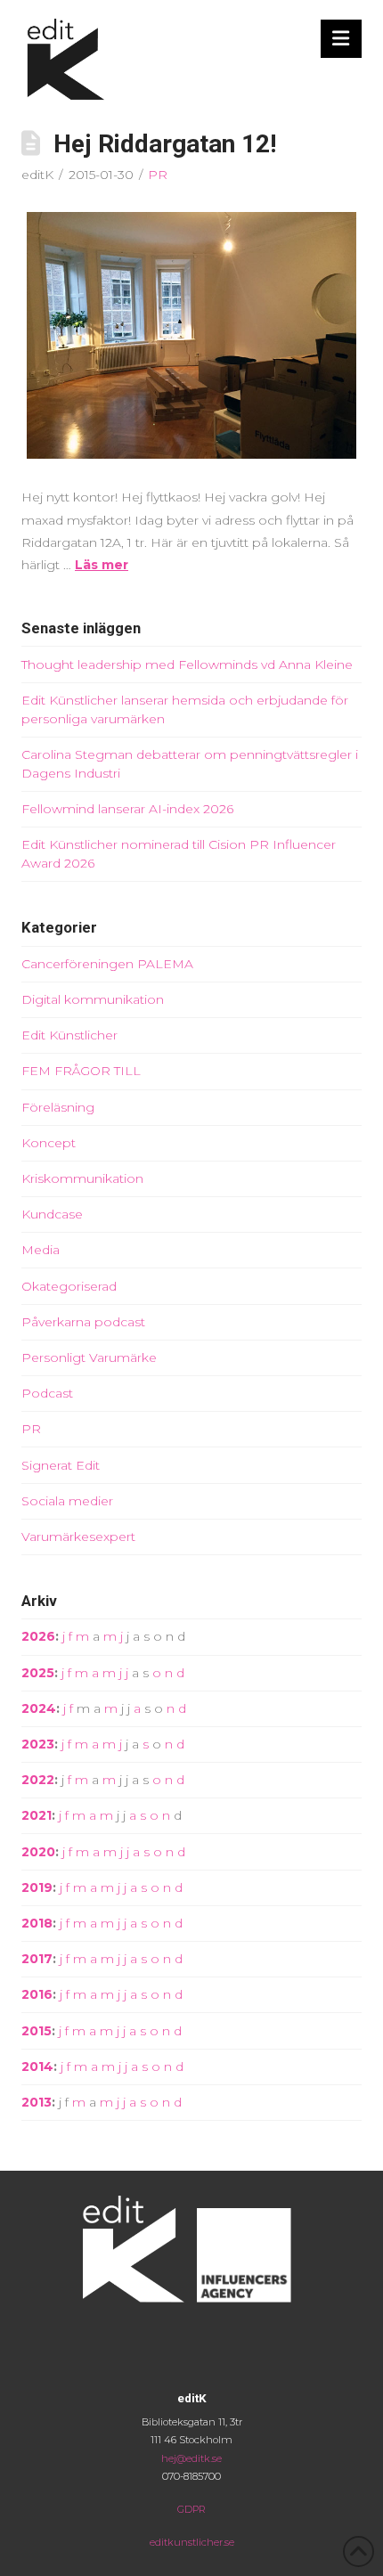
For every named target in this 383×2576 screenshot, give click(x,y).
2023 (38, 1744)
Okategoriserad (69, 1286)
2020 (38, 1852)
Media (41, 1250)
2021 (37, 1815)
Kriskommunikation (82, 1178)
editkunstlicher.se (192, 2542)
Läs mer (102, 565)
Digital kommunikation (93, 999)
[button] (342, 39)
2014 (37, 2067)
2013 (37, 2102)
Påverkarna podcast (83, 1322)
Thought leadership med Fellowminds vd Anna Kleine (187, 664)
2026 (38, 1636)
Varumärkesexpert (78, 1537)
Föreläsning (58, 1107)
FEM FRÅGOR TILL (81, 1071)
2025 (38, 1673)
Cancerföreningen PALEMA (107, 964)
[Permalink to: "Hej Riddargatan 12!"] (191, 336)
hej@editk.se (191, 2458)
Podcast (47, 1393)
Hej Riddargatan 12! (165, 144)
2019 (37, 1887)
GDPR (191, 2509)
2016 (37, 1994)
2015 (37, 2031)
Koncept (49, 1143)
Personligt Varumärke (89, 1357)
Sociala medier (67, 1501)
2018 (37, 1923)
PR (158, 175)
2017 (37, 1959)
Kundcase (52, 1214)
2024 (39, 1708)
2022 (38, 1780)
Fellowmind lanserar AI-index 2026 (127, 809)
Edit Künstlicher (69, 1035)
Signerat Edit (61, 1465)
